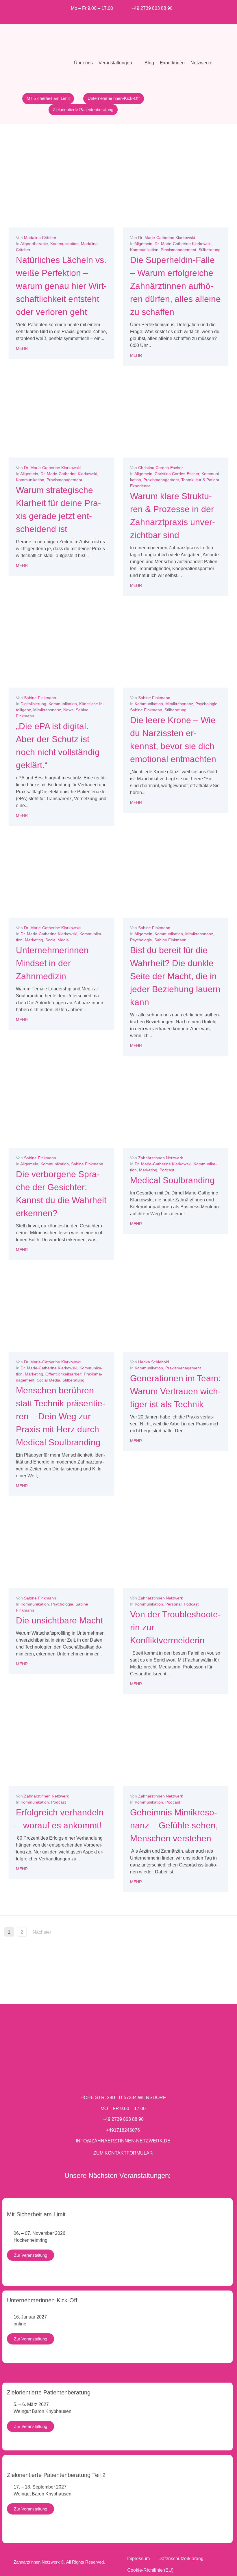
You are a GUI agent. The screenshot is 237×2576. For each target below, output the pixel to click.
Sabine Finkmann (40, 698)
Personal (173, 1604)
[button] (119, 63)
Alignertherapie (34, 244)
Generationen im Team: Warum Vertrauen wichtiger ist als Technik (175, 1391)
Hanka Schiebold (154, 1362)
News (68, 710)
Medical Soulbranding (172, 1180)
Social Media (57, 940)
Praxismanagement (178, 250)
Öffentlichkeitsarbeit (63, 1374)
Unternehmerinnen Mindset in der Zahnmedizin (52, 963)
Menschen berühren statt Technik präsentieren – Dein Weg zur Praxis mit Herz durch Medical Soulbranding (61, 1416)
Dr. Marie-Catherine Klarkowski (166, 238)
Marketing (34, 940)
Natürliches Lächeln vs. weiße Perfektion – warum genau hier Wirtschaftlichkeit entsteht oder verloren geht (61, 286)
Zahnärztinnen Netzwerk (161, 1158)
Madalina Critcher (40, 238)
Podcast (167, 1170)
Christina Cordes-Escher (161, 468)
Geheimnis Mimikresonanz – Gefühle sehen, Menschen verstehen (174, 1825)
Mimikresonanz (47, 710)
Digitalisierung (33, 704)
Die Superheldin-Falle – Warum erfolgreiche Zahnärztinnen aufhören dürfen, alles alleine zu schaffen (175, 286)
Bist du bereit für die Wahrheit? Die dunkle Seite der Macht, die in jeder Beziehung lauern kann (175, 976)
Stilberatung (210, 250)
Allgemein (143, 244)
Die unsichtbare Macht (59, 1620)
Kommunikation (64, 244)
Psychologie (206, 704)
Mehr (22, 348)
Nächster (42, 1932)
